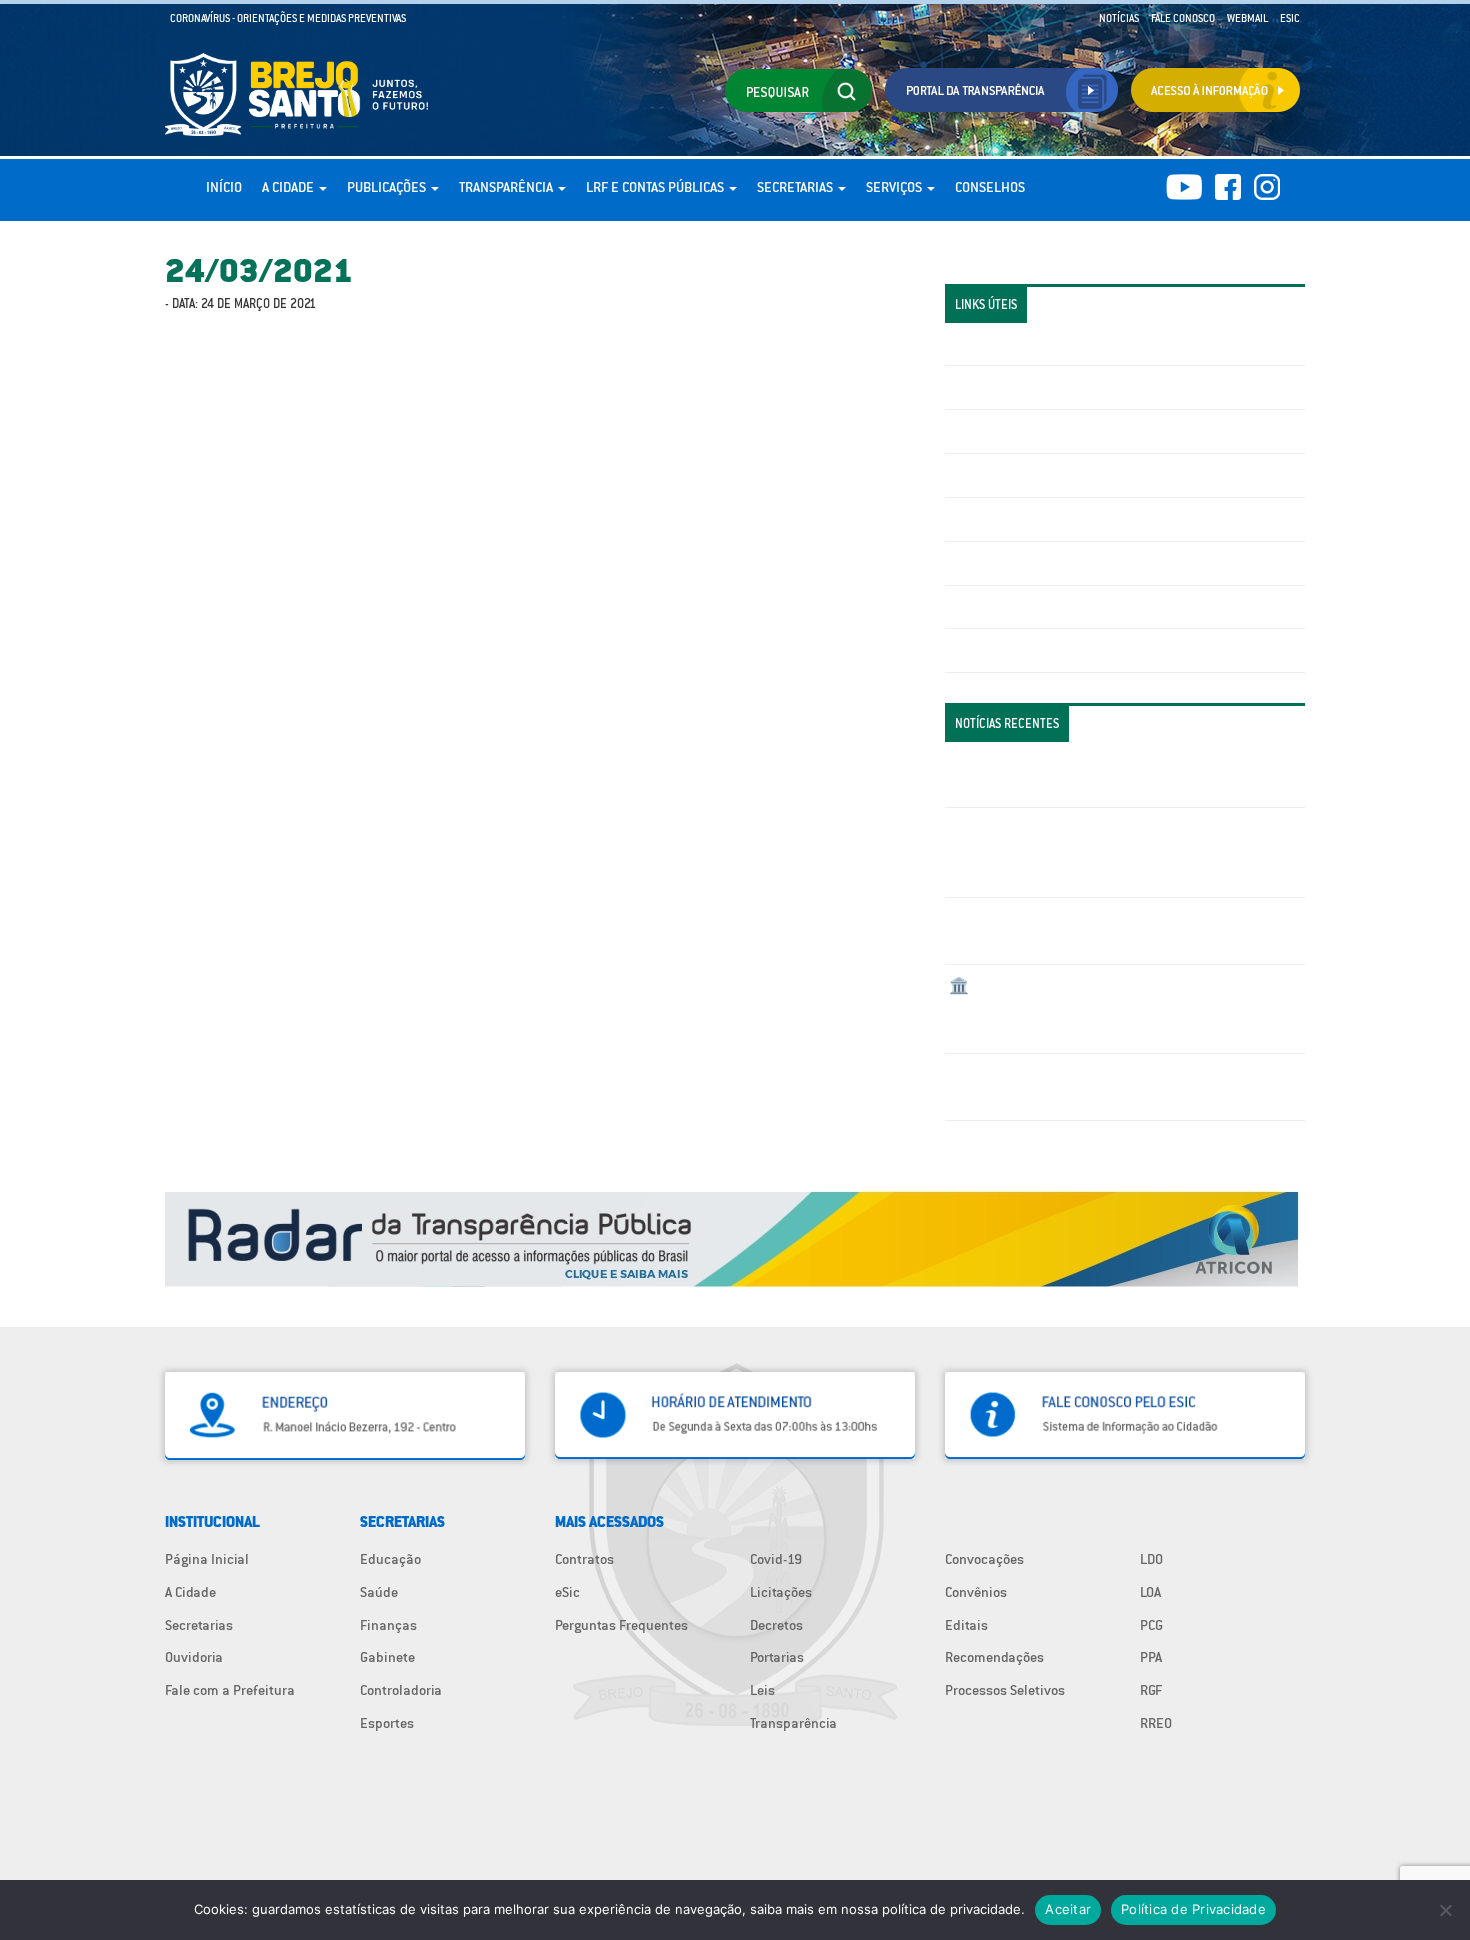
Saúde (379, 1592)
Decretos (776, 1625)
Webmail (1247, 18)
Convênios (976, 1592)
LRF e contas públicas (656, 187)
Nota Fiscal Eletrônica (1016, 519)
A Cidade (289, 187)
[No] (1445, 1910)
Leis (762, 1690)
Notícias (1119, 18)
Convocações (984, 1559)
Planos (970, 650)
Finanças (388, 1625)
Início (224, 187)
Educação (390, 1559)
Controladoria (401, 1690)
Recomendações (994, 1657)
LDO (1151, 1559)
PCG (1151, 1625)
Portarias (777, 1657)
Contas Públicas (998, 387)
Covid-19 (776, 1559)
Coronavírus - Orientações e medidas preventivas (288, 18)
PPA (1151, 1657)
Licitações (980, 475)
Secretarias (796, 187)
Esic (1290, 18)
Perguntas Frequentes (1015, 563)
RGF (1151, 1690)
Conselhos (990, 187)
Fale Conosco (1183, 18)
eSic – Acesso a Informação (1032, 431)
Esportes (387, 1723)
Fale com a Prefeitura (230, 1690)
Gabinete (387, 1657)
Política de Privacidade (1193, 1909)
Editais (966, 1625)
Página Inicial (207, 1559)
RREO (1156, 1723)
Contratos (584, 1559)
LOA (1150, 1592)
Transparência (507, 187)
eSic (567, 1592)
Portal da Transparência (1020, 344)
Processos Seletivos (1005, 1690)
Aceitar (1068, 1909)
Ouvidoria (194, 1657)
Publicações (388, 187)
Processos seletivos (1009, 607)
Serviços (895, 187)
